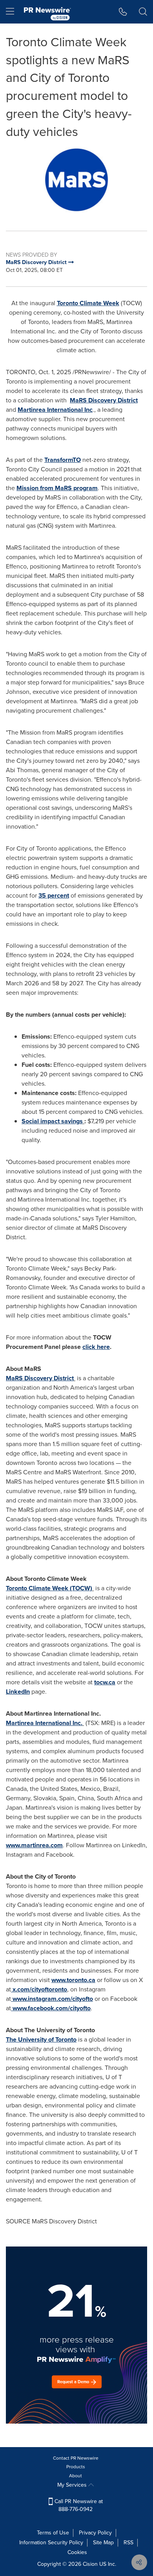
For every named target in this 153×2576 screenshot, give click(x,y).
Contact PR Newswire (76, 2458)
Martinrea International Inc (55, 410)
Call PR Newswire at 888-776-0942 (78, 2505)
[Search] (143, 12)
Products (76, 2467)
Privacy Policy (95, 2533)
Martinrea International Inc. (44, 1723)
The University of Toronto (41, 2039)
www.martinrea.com (34, 1845)
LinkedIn (18, 1692)
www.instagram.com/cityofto (53, 1999)
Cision (90, 2564)
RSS (128, 2543)
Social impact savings (52, 1121)
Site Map (103, 2543)
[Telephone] (123, 12)
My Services (73, 2485)
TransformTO (63, 460)
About (76, 2476)
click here (96, 1347)
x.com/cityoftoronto (40, 1989)
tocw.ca (105, 1682)
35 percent (54, 895)
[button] (76, 180)
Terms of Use (53, 2533)
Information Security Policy (51, 2543)
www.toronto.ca (73, 1980)
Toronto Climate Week (88, 303)
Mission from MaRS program (57, 488)
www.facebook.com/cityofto (52, 2008)
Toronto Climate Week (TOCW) (49, 1588)
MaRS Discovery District (104, 400)
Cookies (77, 2552)
